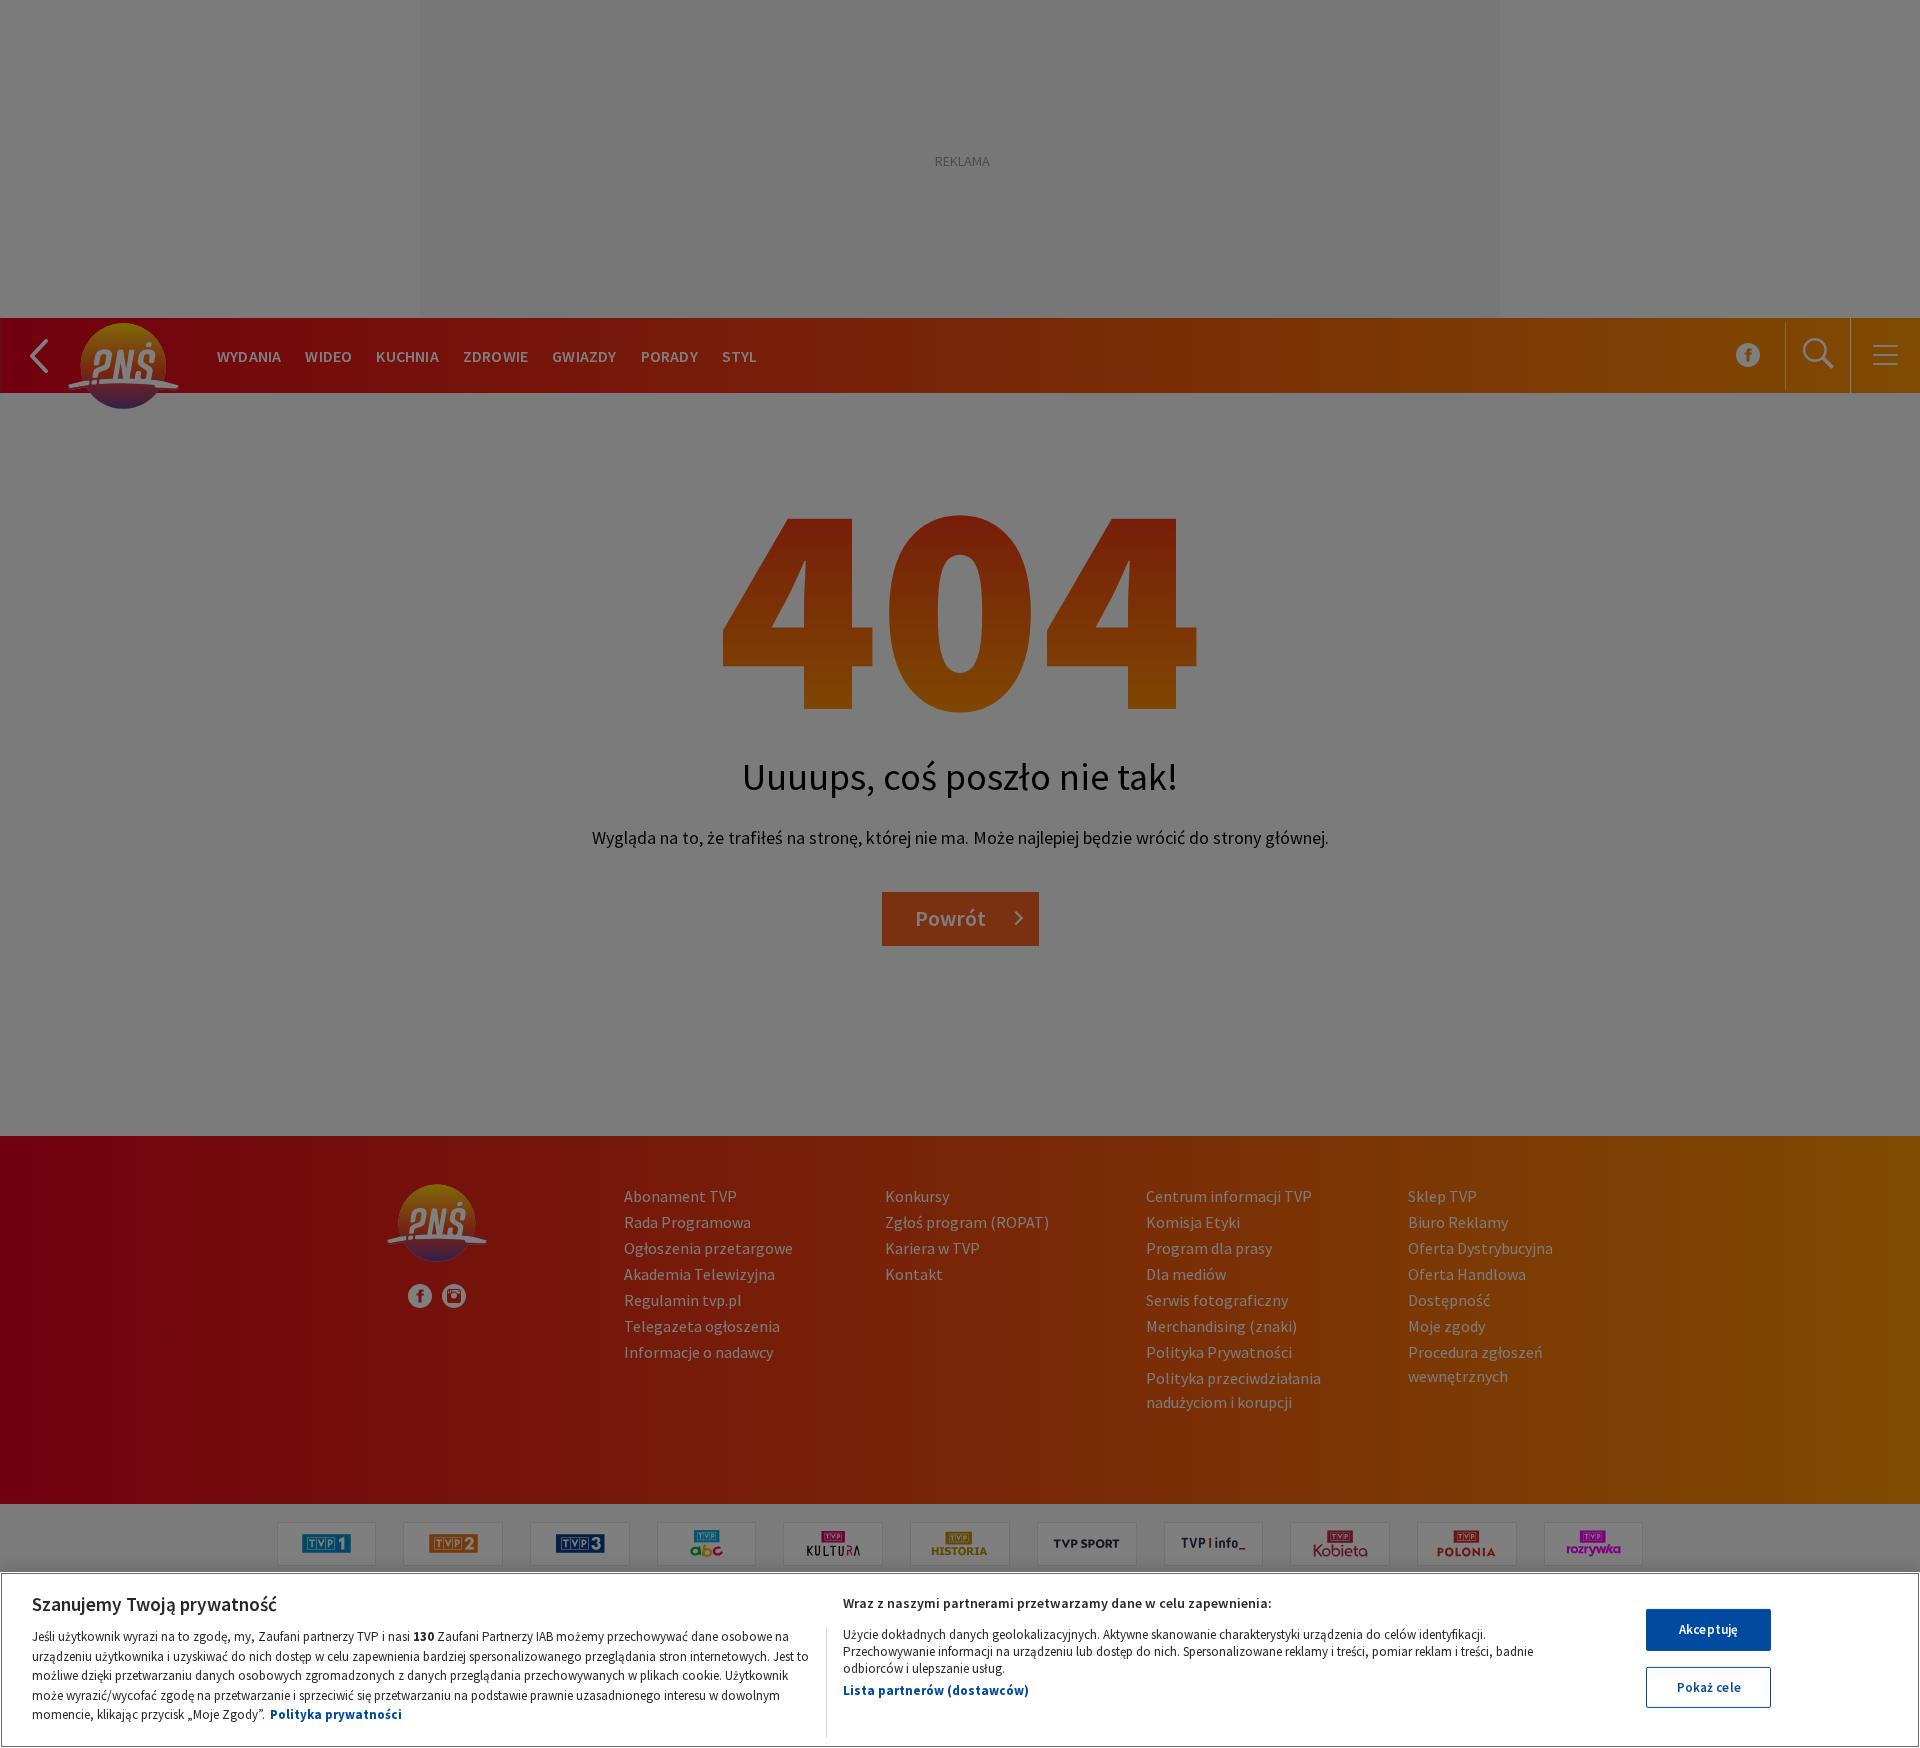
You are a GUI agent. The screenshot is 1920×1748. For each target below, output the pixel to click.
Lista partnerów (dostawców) (936, 1690)
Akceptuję (1708, 1629)
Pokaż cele (1709, 1687)
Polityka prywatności (336, 1714)
